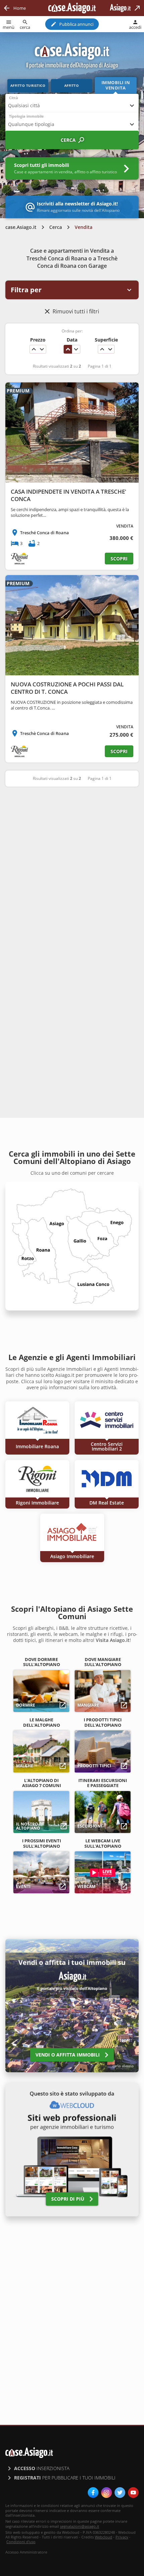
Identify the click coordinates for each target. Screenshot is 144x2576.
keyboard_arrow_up (34, 349)
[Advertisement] (72, 869)
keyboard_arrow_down (42, 349)
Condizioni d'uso (21, 2542)
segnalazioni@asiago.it (80, 2526)
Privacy (122, 2537)
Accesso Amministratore (26, 2552)
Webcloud (103, 2537)
